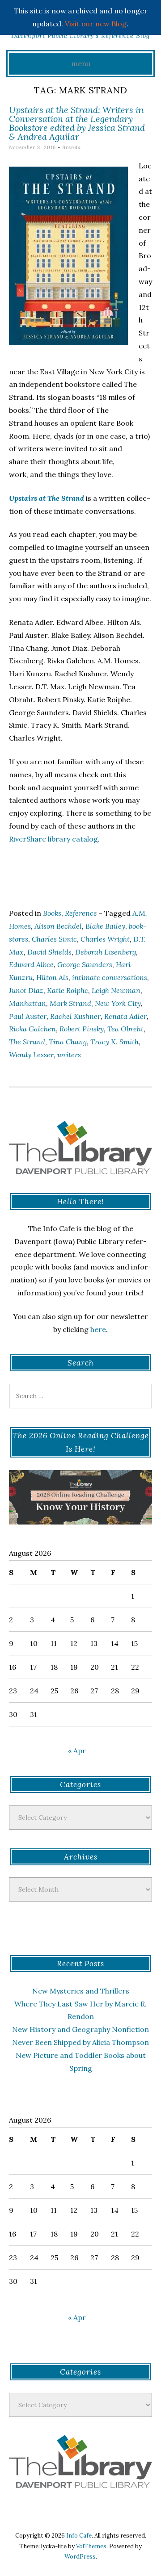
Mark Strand (70, 1003)
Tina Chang (68, 1042)
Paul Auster (28, 1016)
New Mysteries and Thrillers (81, 1991)
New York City (118, 1003)
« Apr (77, 1751)
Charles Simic (54, 939)
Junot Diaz (26, 990)
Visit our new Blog (96, 24)
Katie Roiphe (68, 990)
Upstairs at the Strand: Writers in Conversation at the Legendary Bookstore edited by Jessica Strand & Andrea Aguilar (77, 123)
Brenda (72, 147)
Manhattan (28, 1003)
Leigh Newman (116, 990)
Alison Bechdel (58, 926)
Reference (81, 913)
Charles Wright (105, 939)
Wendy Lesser (31, 1055)
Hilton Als (52, 977)
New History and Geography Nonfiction (80, 2029)
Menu (81, 63)
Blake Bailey (105, 926)
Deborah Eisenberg (106, 952)
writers (69, 1055)
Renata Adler (125, 1016)
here (98, 1329)
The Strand (27, 1042)
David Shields (49, 952)
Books (52, 913)
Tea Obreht (125, 1029)
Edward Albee (31, 964)
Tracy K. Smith (114, 1042)
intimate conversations (110, 977)
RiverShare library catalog (53, 839)
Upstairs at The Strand (47, 498)
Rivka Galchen (32, 1029)
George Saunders (85, 964)
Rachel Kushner (75, 1016)
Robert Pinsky (82, 1029)
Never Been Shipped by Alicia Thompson (80, 2042)
